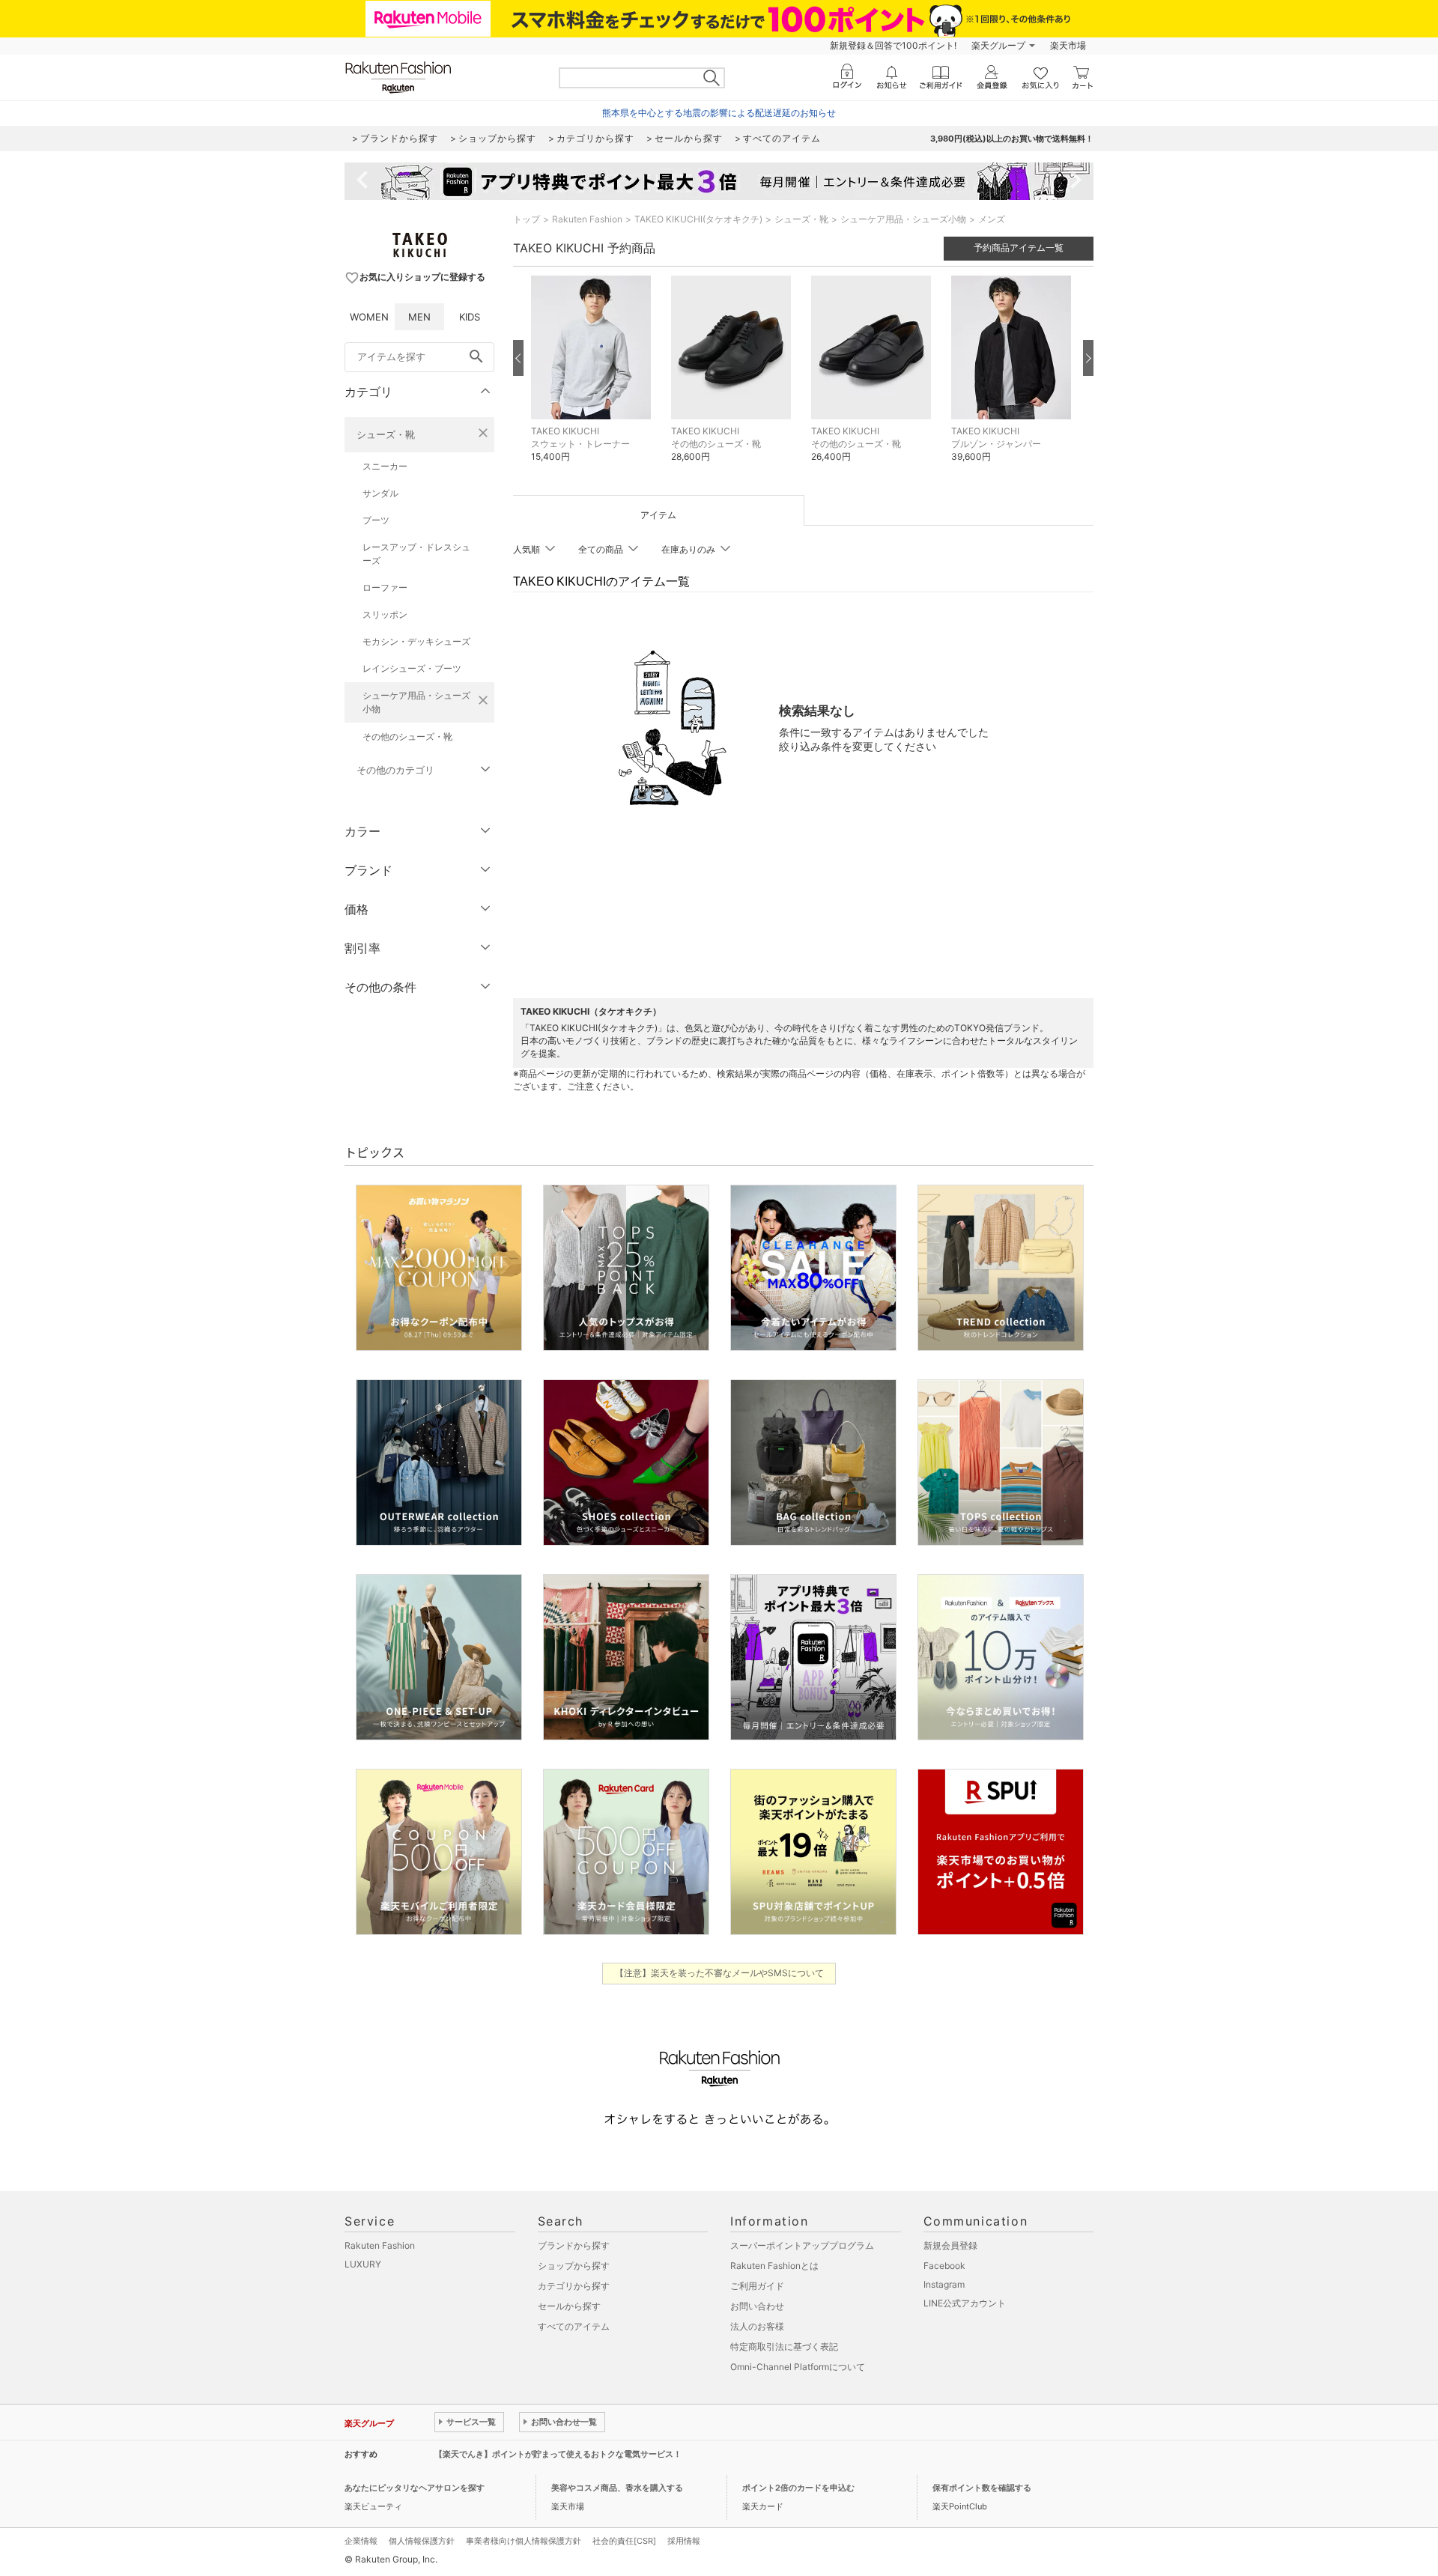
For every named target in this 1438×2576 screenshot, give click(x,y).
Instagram (944, 2284)
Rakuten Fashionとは (774, 2266)
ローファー (385, 587)
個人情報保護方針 (422, 2541)
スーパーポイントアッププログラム (802, 2245)
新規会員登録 (950, 2245)
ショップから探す (574, 2266)
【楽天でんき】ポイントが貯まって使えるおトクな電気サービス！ (558, 2454)
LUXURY (363, 2264)
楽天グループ (998, 45)
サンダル (380, 493)
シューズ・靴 (386, 434)
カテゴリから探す (574, 2286)
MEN (419, 317)
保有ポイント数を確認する (982, 2488)
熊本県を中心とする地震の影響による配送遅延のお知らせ (719, 113)
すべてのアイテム (574, 2326)
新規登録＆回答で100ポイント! (893, 45)
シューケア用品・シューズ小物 (416, 702)
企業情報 (361, 2541)
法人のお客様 (757, 2326)
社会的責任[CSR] (624, 2541)
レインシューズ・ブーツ (412, 668)
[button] (594, 380)
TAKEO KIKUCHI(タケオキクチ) (698, 219)
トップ (527, 219)
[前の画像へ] (518, 358)
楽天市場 (1068, 45)
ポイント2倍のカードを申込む (798, 2488)
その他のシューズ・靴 (407, 736)
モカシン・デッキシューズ (416, 641)
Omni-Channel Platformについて (798, 2367)
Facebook (944, 2266)
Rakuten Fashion (587, 219)
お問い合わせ (757, 2306)
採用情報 (684, 2541)
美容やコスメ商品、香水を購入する (617, 2488)
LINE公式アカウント (965, 2303)
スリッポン (385, 614)
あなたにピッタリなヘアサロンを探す (415, 2488)
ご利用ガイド (757, 2286)
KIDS (470, 317)
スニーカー (385, 466)
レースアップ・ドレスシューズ (416, 554)
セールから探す (569, 2306)
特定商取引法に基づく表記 (784, 2346)
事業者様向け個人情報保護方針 (524, 2541)
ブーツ (376, 520)
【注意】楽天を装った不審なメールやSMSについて (719, 1973)
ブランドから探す (574, 2245)
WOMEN (369, 317)
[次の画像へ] (1088, 358)
